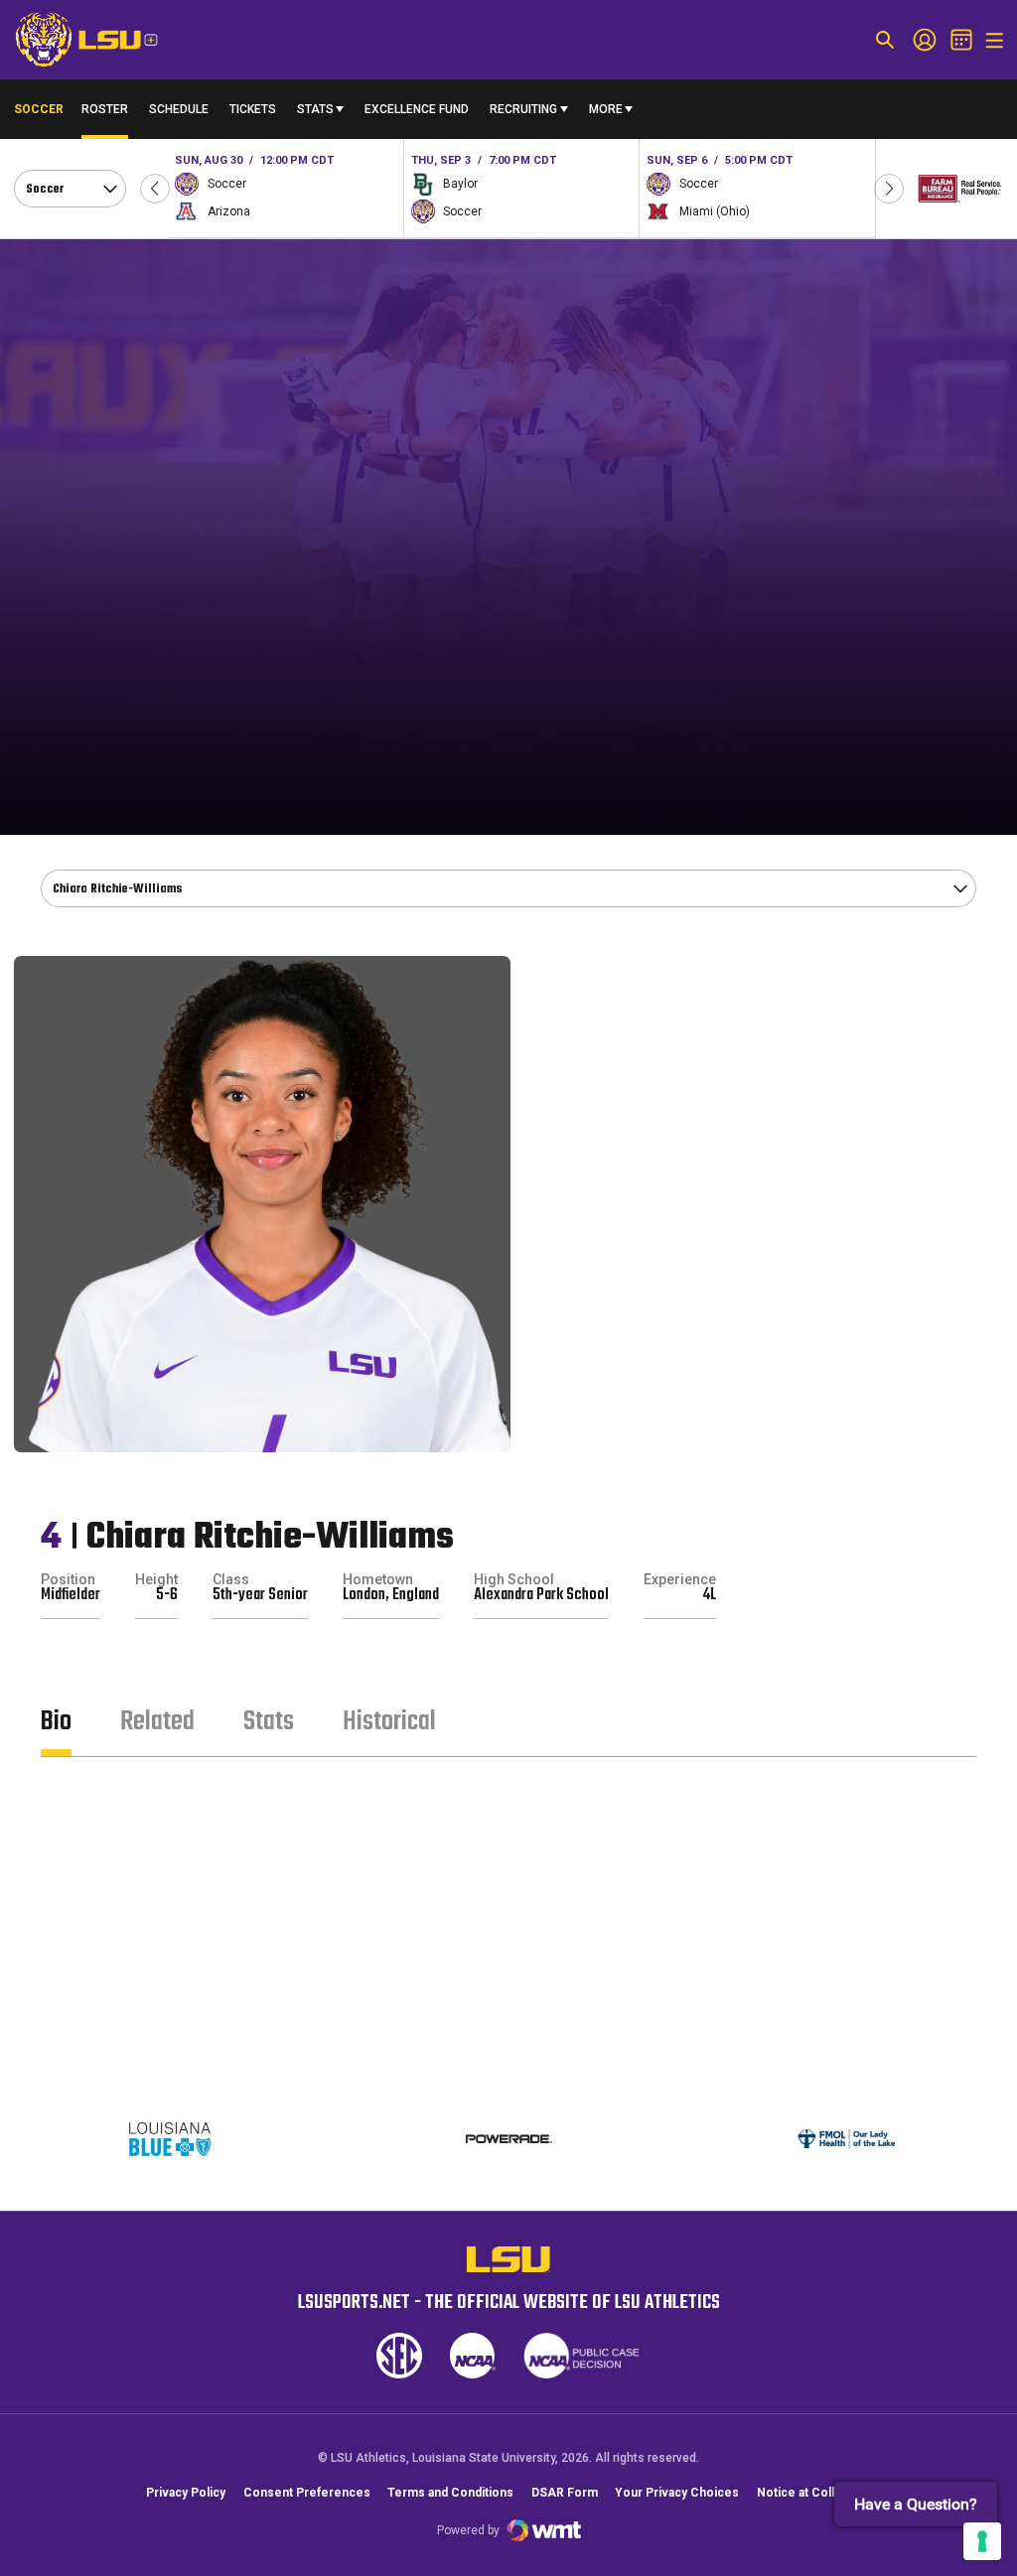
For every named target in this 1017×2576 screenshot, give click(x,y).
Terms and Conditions (450, 2493)
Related (157, 1722)
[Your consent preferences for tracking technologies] (982, 2541)
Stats (315, 109)
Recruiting (523, 109)
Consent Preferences (307, 2493)
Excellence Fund (417, 114)
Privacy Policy (186, 2493)
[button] (155, 189)
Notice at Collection (814, 2493)
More (606, 109)
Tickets (253, 109)
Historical (389, 1722)
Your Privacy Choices (677, 2493)
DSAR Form (565, 2493)
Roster (105, 109)
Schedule (179, 109)
